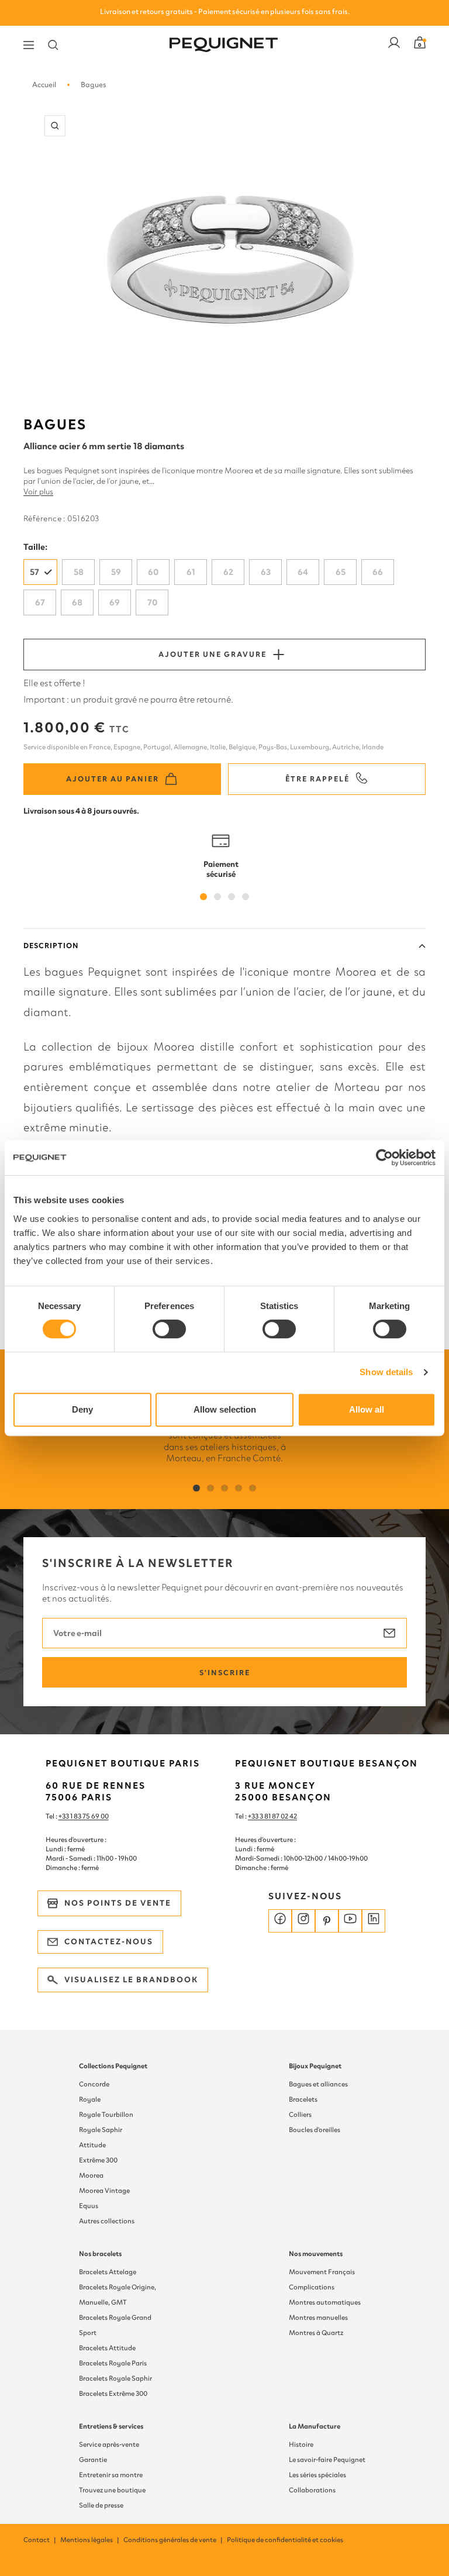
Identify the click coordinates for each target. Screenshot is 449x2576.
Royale (90, 2099)
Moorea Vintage (104, 2191)
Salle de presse (101, 2505)
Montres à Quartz (316, 2333)
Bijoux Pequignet (315, 2066)
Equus (89, 2206)
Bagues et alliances (318, 2084)
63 (266, 572)
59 (116, 572)
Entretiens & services (111, 2426)
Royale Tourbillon (106, 2114)
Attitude (92, 2145)
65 (341, 572)
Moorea (91, 2175)
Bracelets (303, 2099)
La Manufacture (315, 2426)
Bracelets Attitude (107, 2348)
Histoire (301, 2444)
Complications (312, 2287)
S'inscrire (225, 1673)
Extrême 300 (98, 2160)
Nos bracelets (100, 2254)
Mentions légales (90, 2540)
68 (77, 602)
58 (79, 572)
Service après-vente (109, 2444)
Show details (386, 1372)
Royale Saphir (101, 2130)
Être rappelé (317, 779)
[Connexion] (394, 45)
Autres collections (107, 2221)
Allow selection (225, 1409)
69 (115, 602)
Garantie (93, 2460)
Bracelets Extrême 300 (113, 2394)
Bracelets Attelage (108, 2272)
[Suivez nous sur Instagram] (303, 1921)
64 (303, 572)
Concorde (94, 2084)
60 (153, 572)
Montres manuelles (318, 2317)
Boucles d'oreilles (315, 2130)
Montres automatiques (325, 2302)
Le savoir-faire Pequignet (327, 2460)
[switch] (169, 1329)
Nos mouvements (316, 2254)
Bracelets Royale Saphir (115, 2378)
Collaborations (312, 2490)
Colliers (300, 2114)
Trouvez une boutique (112, 2490)
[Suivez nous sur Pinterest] (327, 1921)
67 (40, 602)
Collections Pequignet (113, 2066)
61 (191, 572)
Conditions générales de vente (174, 2540)
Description (51, 946)
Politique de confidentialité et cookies (285, 2540)
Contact (40, 2540)
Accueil (44, 85)
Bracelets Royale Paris (113, 2363)
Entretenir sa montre (111, 2475)
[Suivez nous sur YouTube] (350, 1921)
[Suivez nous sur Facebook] (280, 1921)
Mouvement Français (322, 2272)
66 (378, 572)
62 (228, 572)
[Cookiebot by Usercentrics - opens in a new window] (384, 1158)
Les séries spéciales (317, 2475)
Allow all (367, 1409)
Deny (82, 1409)
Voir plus (38, 492)
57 (34, 572)
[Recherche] (53, 45)
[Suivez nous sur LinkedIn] (374, 1921)
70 (152, 602)
